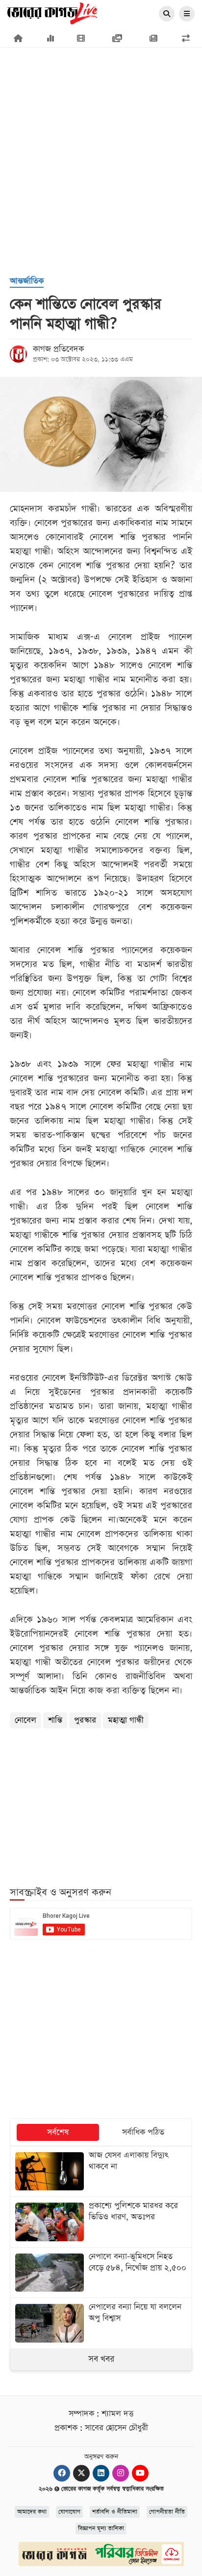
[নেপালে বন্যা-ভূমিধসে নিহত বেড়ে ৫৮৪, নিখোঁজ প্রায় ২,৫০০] (101, 2273)
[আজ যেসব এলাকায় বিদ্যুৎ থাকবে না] (101, 2171)
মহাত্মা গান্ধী (126, 1720)
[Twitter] (81, 2473)
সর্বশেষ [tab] (58, 2132)
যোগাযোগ (69, 2512)
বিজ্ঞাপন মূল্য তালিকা (101, 2529)
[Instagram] (121, 2473)
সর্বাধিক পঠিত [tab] (143, 2132)
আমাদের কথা (32, 2512)
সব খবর (101, 2359)
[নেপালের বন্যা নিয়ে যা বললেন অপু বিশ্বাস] (101, 2323)
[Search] (167, 14)
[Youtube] (140, 2473)
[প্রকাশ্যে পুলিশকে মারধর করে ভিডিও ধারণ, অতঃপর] (101, 2222)
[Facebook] (62, 2473)
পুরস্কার (85, 1720)
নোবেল (25, 1720)
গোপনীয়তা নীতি (167, 2512)
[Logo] (52, 13)
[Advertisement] (101, 115)
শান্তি (55, 1720)
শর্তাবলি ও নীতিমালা (115, 2512)
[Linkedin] (101, 2473)
